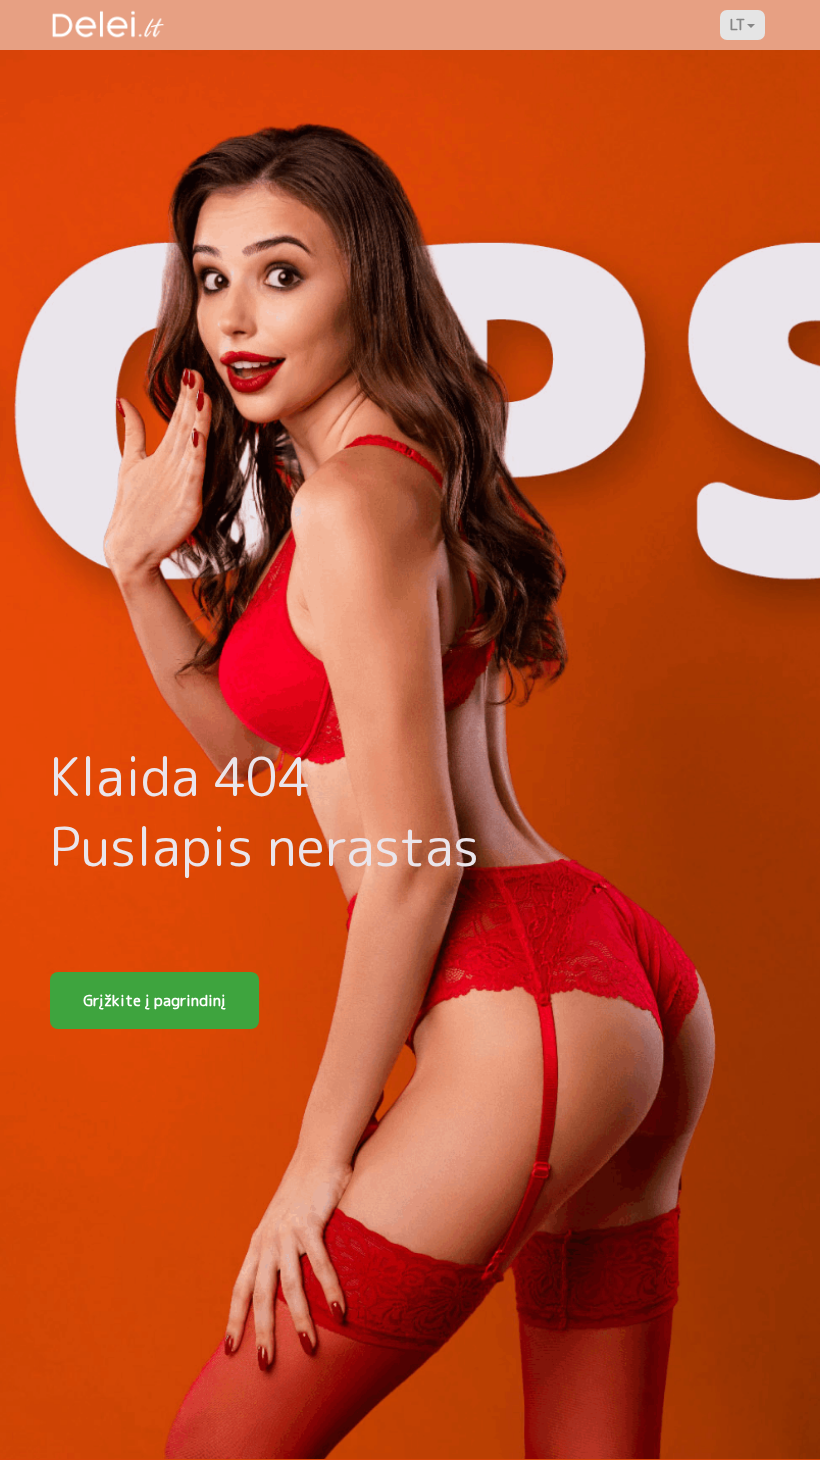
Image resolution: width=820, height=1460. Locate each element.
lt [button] (737, 24)
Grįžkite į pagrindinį (154, 1000)
